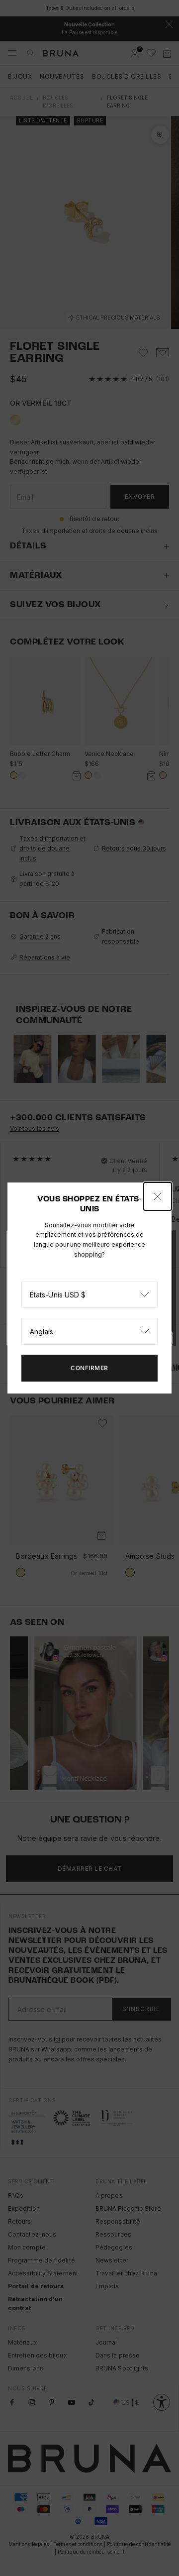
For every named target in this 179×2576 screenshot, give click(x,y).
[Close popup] (158, 1196)
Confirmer (89, 1368)
